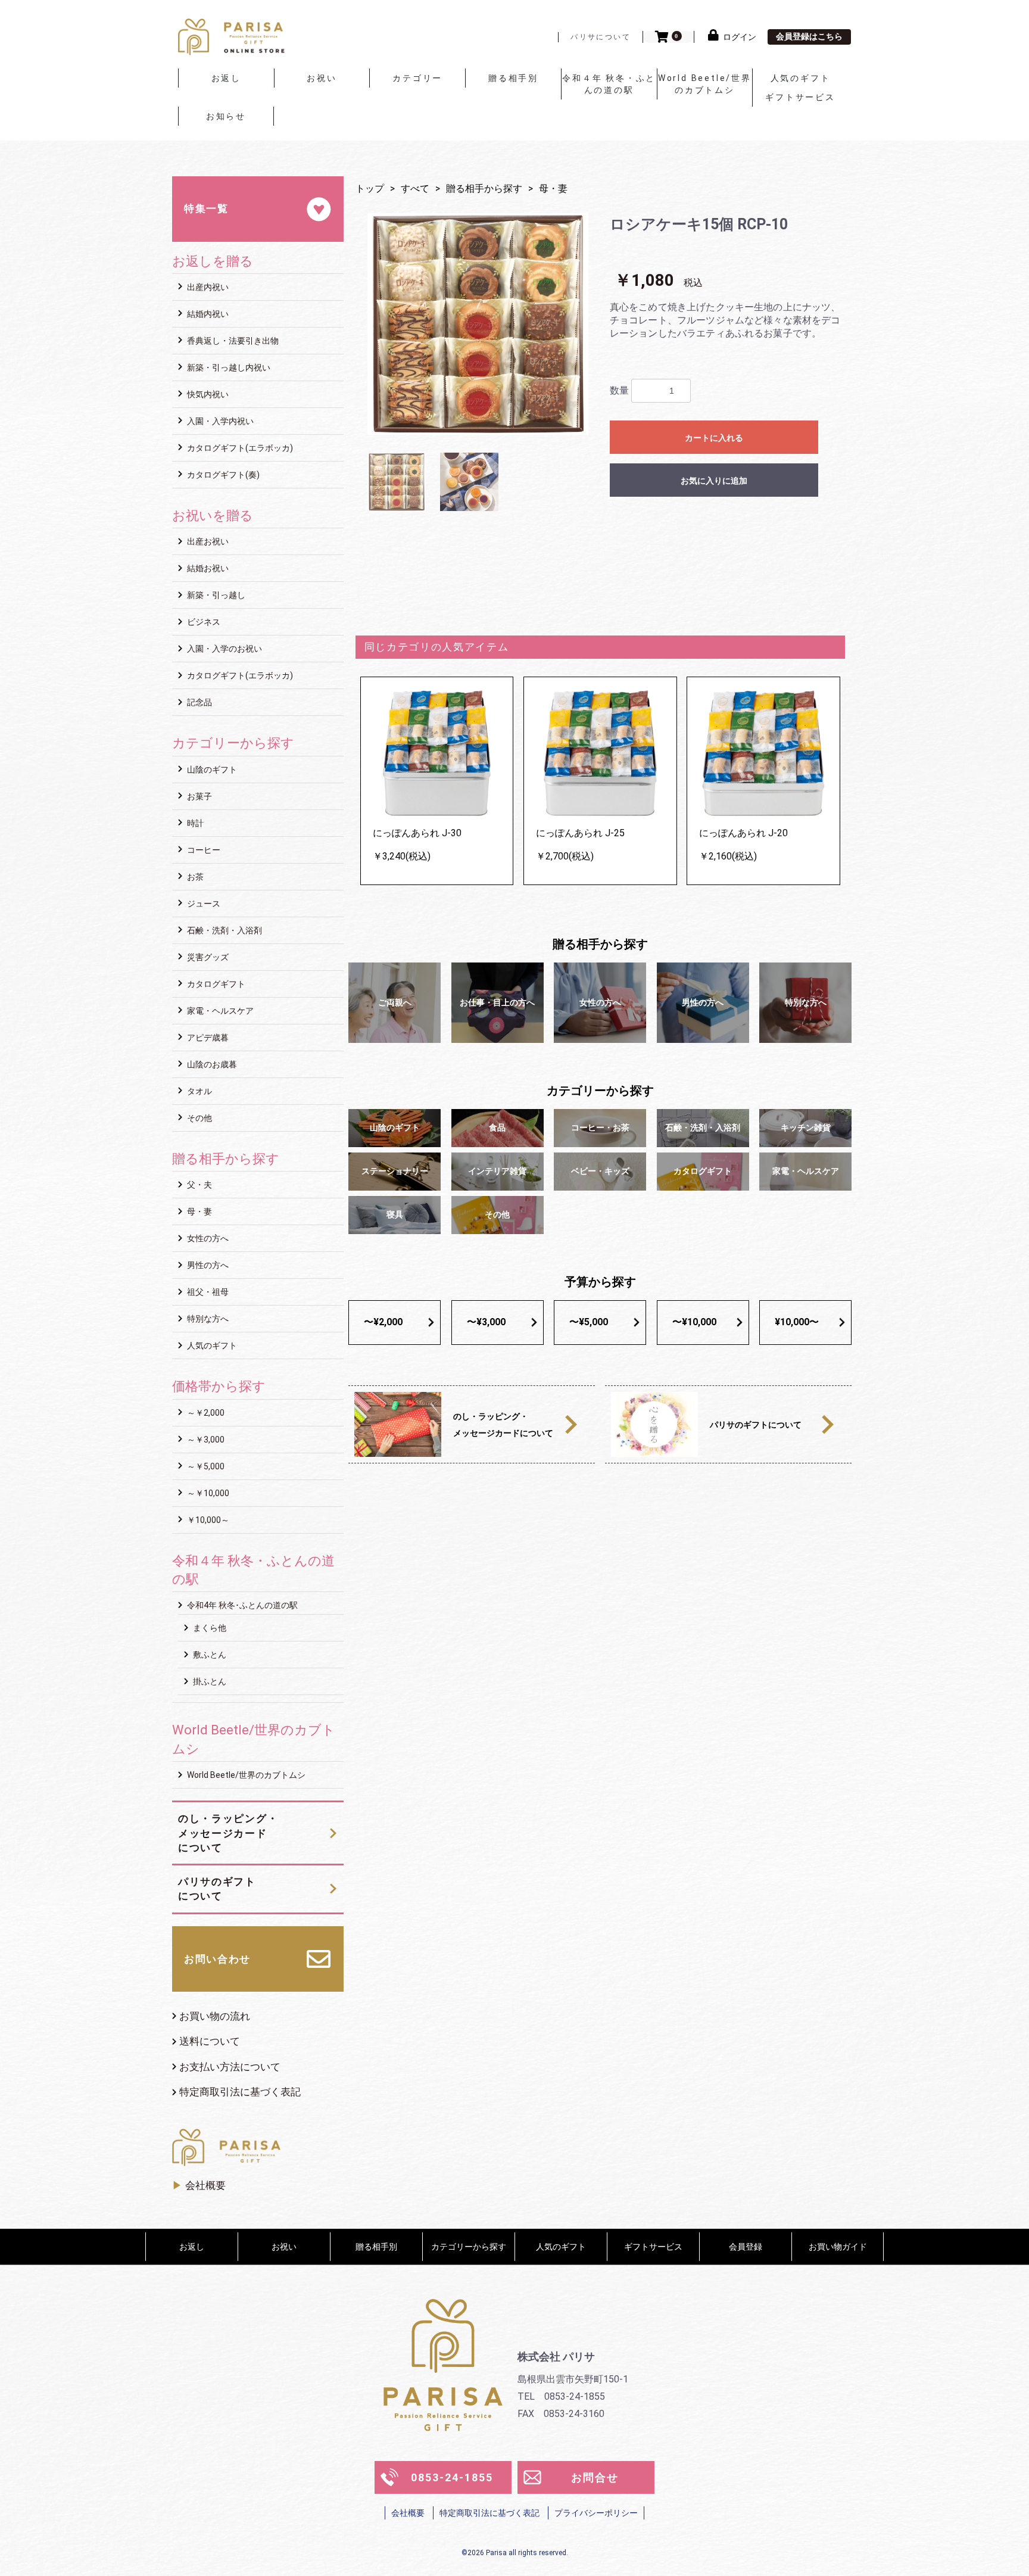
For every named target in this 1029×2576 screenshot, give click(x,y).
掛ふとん (209, 1681)
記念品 (199, 702)
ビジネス (203, 622)
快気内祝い (207, 394)
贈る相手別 (513, 78)
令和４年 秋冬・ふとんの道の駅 (609, 84)
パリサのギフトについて (217, 1889)
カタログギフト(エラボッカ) (239, 448)
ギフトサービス (800, 97)
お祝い (322, 78)
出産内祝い (207, 287)
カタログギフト (215, 984)
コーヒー (203, 850)
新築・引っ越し (215, 595)
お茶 (194, 877)
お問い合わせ (217, 1959)
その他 (199, 1118)
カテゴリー (417, 78)
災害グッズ (207, 957)
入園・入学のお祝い (224, 649)
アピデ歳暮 (207, 1038)
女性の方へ (207, 1238)
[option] (478, 324)
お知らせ (226, 116)
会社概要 (205, 2185)
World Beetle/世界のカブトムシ (705, 84)
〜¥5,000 (589, 1322)
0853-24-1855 (452, 2477)
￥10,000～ (207, 1520)
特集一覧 (206, 208)
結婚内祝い (207, 314)
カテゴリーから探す (469, 2247)
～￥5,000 (205, 1466)
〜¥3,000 (486, 1322)
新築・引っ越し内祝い (228, 367)
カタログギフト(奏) (222, 475)
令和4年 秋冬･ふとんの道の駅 (241, 1605)
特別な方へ (207, 1319)
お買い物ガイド (838, 2247)
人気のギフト (801, 78)
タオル (199, 1091)
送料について (210, 2041)
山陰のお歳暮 (211, 1064)
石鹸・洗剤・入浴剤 (224, 930)
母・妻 (199, 1211)
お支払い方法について (230, 2067)
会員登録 (746, 2247)
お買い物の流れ (215, 2016)
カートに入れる (714, 438)
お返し (226, 78)
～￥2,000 (205, 1413)
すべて (415, 189)
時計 (194, 823)
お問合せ (595, 2477)
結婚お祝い (207, 568)
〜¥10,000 (694, 1322)
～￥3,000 (205, 1440)
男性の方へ (207, 1265)
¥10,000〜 (797, 1322)
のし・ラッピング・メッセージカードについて (228, 1833)
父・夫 (199, 1185)
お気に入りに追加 (714, 481)
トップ (370, 189)
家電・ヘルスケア (219, 1011)
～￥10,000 (207, 1493)
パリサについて (601, 37)
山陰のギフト (211, 770)
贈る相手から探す (484, 189)
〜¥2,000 (383, 1322)
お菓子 (199, 796)
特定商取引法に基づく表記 (240, 2092)
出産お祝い (207, 541)
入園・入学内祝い (219, 421)
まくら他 (209, 1628)
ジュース (203, 904)
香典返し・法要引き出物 (232, 341)
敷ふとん (209, 1655)
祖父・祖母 (207, 1292)
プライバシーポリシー (596, 2513)
